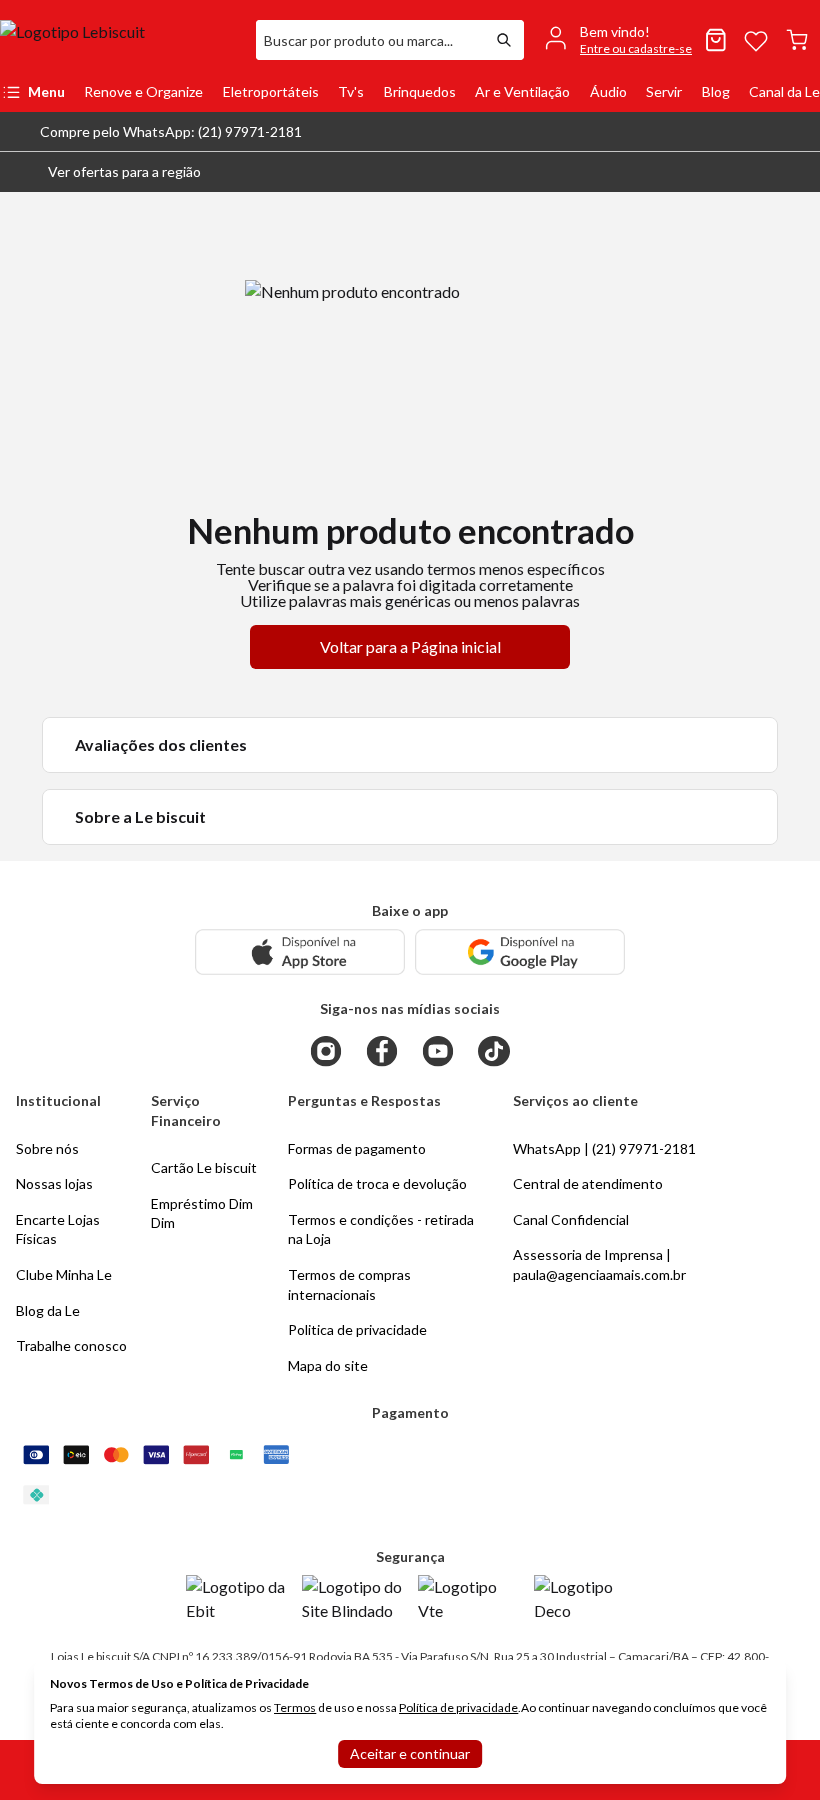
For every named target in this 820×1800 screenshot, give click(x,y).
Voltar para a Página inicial (410, 646)
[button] (108, 172)
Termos (295, 1707)
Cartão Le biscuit (204, 1167)
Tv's (351, 91)
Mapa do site (328, 1365)
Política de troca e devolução (377, 1183)
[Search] (504, 40)
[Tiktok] (494, 1051)
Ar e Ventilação (522, 91)
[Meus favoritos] (756, 40)
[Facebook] (382, 1051)
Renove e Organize (143, 91)
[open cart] (797, 40)
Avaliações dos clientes (161, 744)
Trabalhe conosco (71, 1345)
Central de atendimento (588, 1183)
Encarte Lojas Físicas (58, 1229)
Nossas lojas (54, 1183)
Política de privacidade (458, 1707)
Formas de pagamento (357, 1148)
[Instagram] (326, 1051)
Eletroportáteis (271, 91)
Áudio (608, 91)
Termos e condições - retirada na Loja (381, 1229)
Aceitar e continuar (410, 1753)
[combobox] (370, 40)
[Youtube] (438, 1051)
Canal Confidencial (571, 1219)
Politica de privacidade (357, 1329)
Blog (716, 91)
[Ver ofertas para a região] (796, 172)
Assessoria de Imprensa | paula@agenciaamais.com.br (599, 1264)
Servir (664, 91)
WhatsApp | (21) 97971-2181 (604, 1148)
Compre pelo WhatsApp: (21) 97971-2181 (171, 131)
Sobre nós (47, 1148)
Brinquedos (420, 91)
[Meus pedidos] (716, 40)
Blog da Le (48, 1310)
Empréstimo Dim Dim (202, 1213)
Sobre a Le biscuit (140, 816)
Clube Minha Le (64, 1274)
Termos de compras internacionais (349, 1284)
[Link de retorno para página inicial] (120, 40)
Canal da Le (784, 91)
